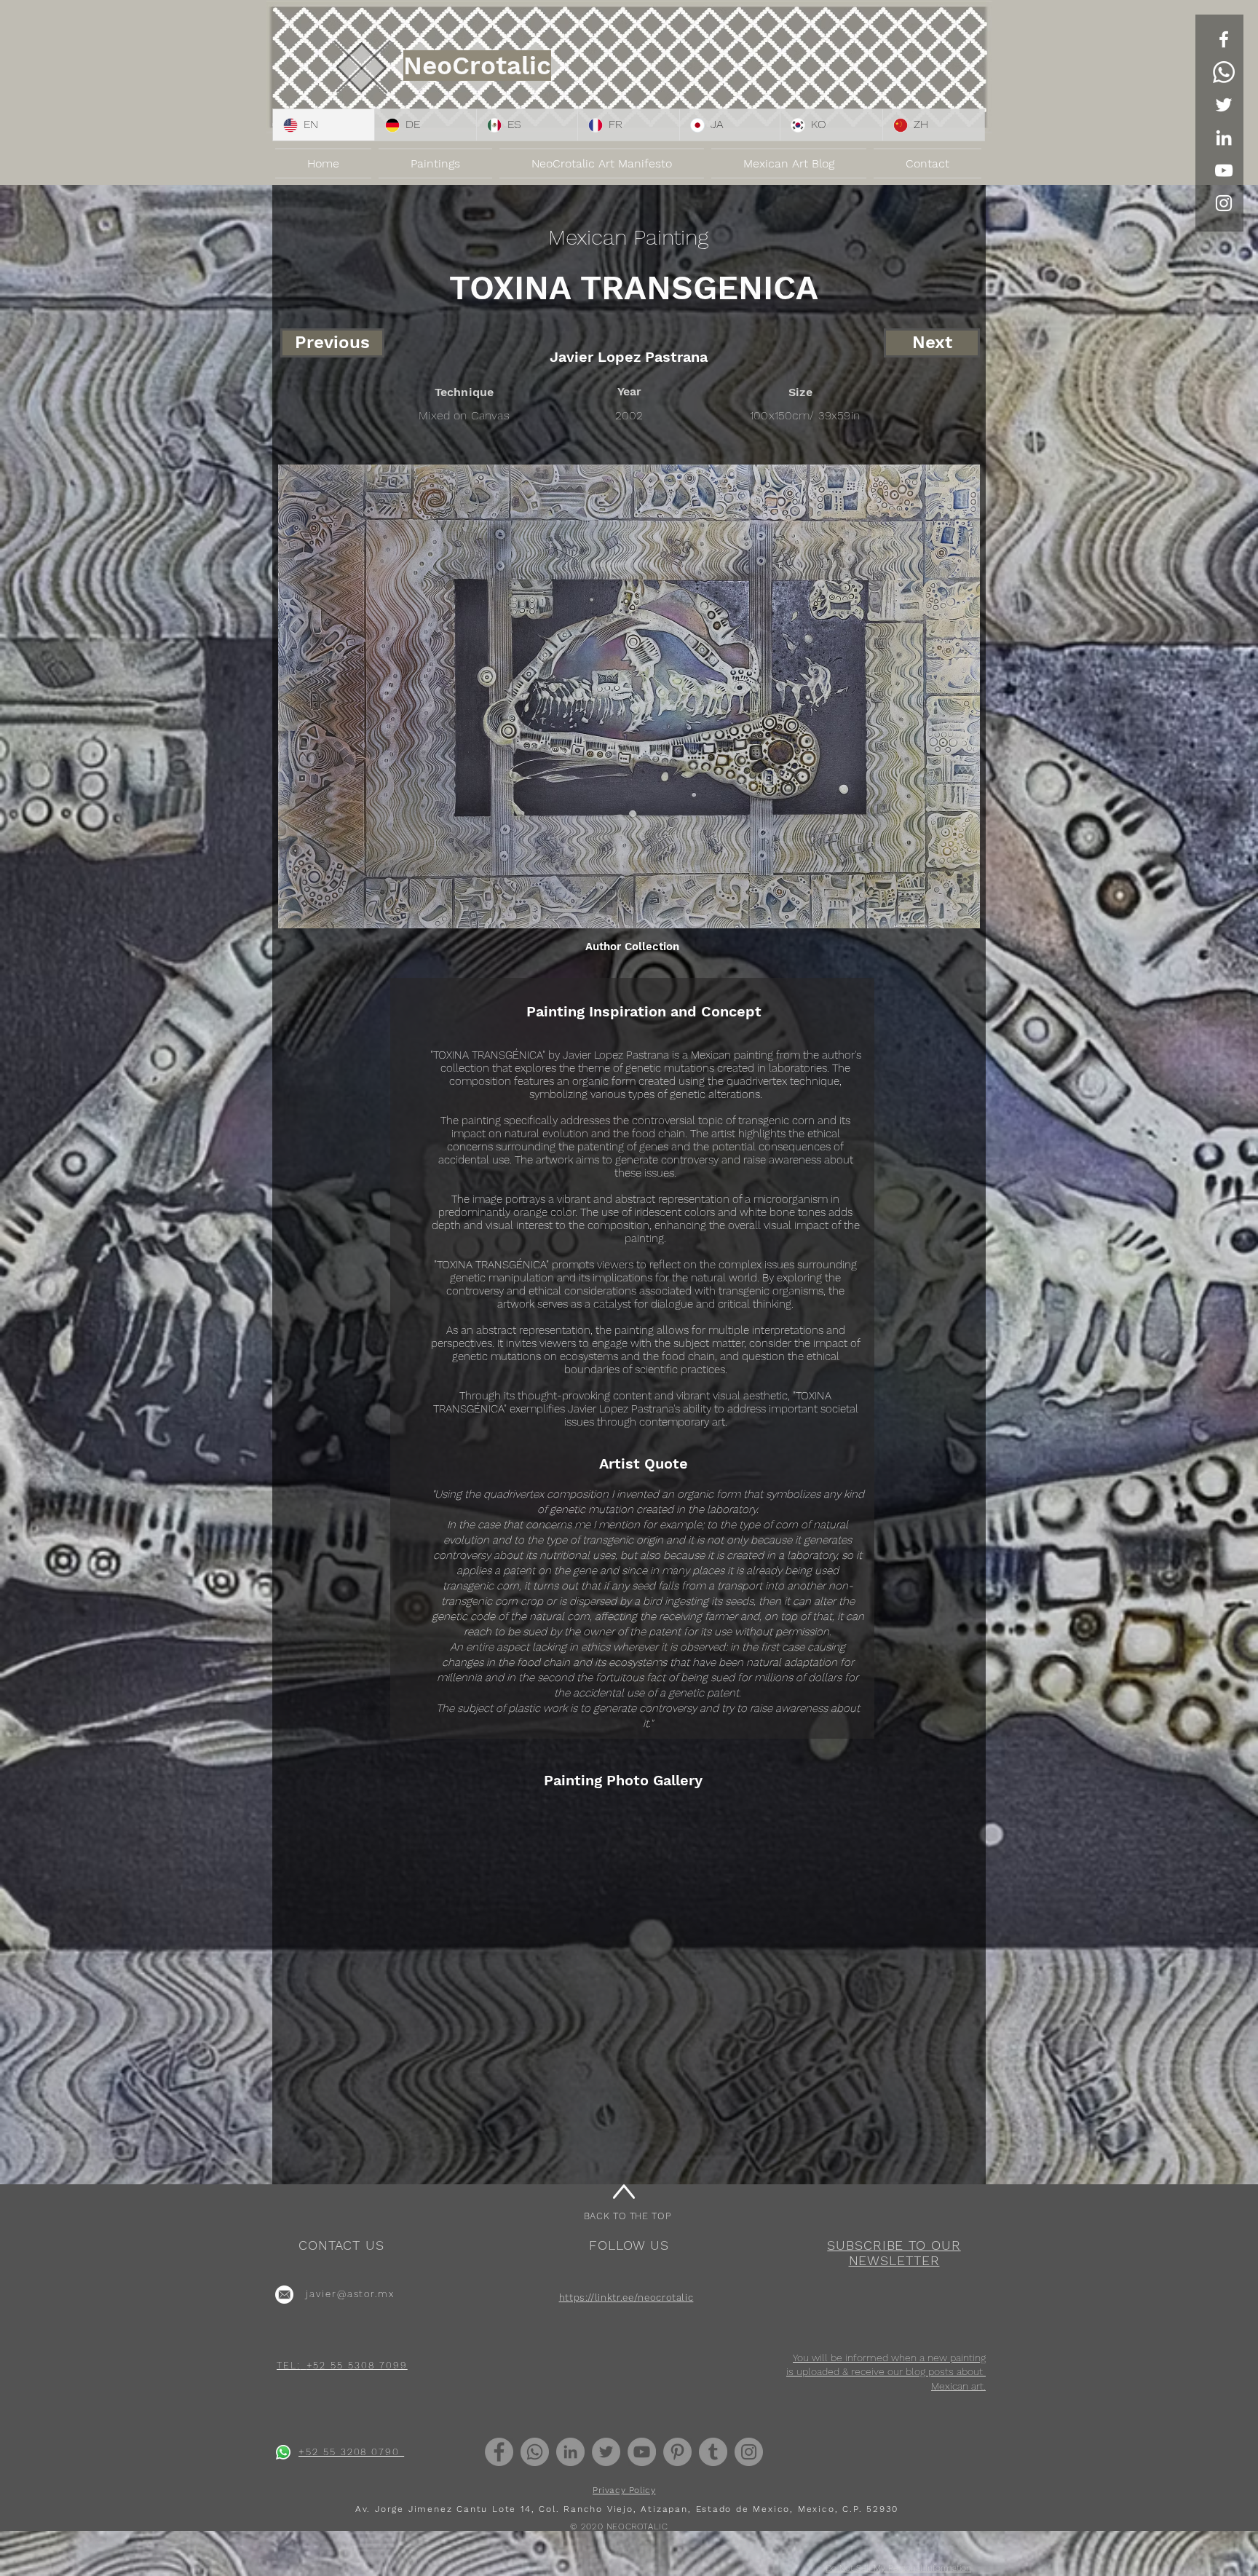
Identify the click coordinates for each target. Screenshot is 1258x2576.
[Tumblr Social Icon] (713, 2452)
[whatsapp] (283, 2452)
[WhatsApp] (1224, 72)
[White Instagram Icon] (1224, 203)
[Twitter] (1224, 105)
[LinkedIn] (1224, 138)
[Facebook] (499, 2452)
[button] (894, 2253)
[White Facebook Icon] (1224, 39)
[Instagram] (749, 2452)
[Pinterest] (677, 2452)
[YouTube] (1224, 170)
